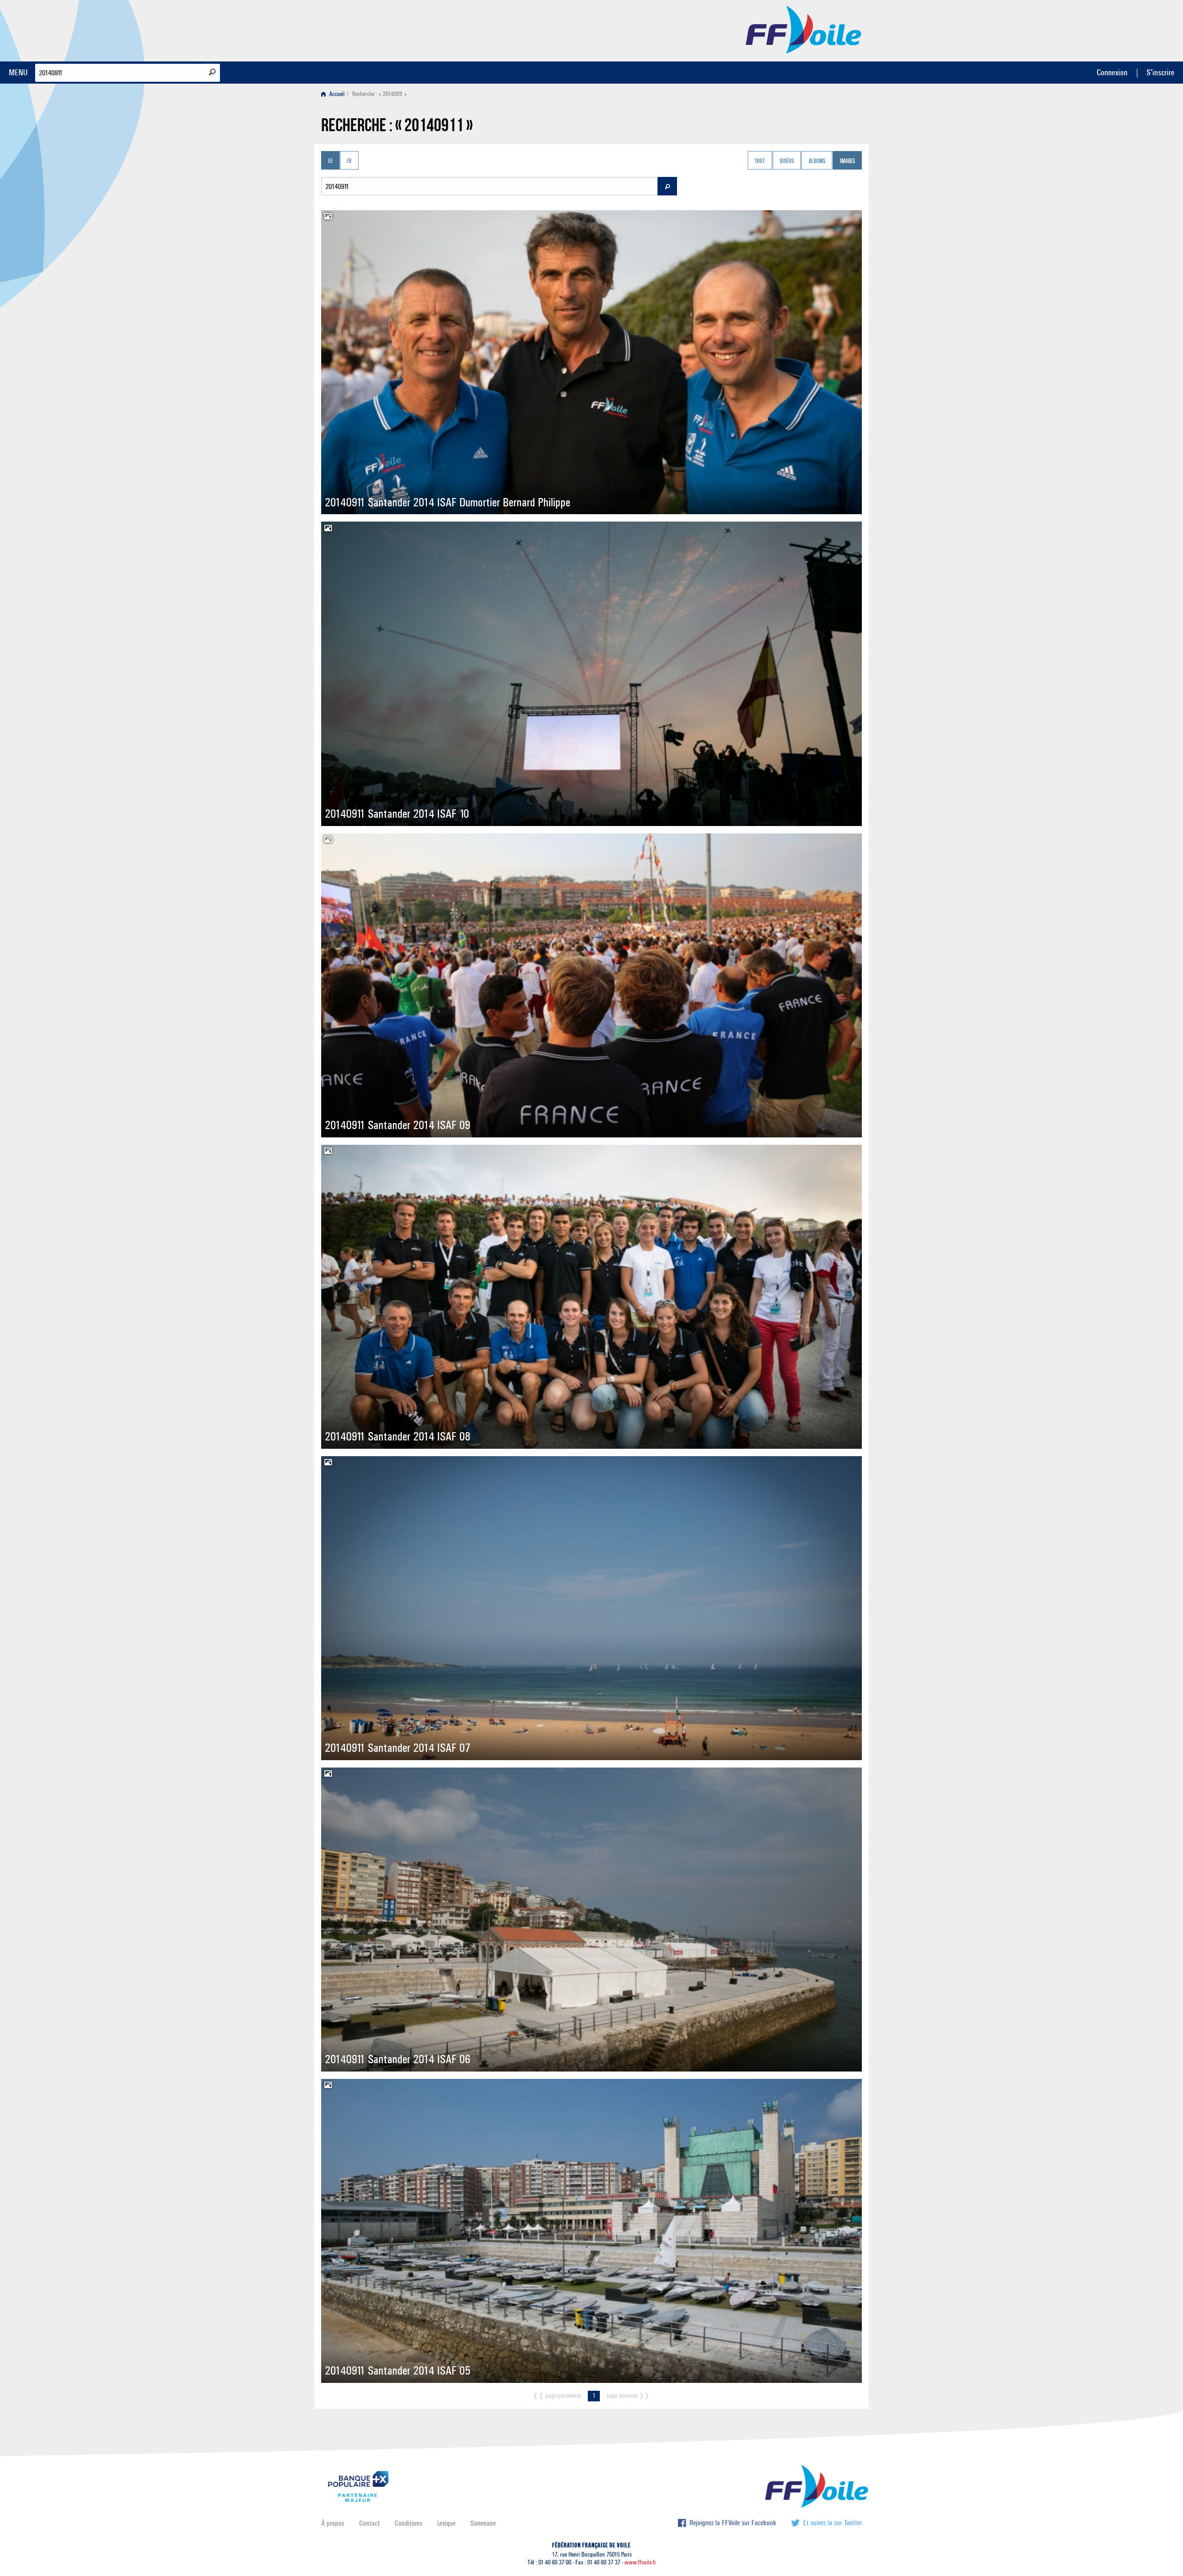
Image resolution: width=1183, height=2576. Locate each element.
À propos (333, 2523)
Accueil (336, 94)
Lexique (446, 2523)
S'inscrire (1160, 72)
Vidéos (787, 161)
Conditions (409, 2523)
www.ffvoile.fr (640, 2562)
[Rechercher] (212, 72)
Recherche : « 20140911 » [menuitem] (379, 94)
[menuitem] (335, 94)
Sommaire (483, 2523)
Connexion (1112, 72)
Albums (817, 161)
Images (848, 161)
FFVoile (804, 29)
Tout (760, 161)
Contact (369, 2523)
